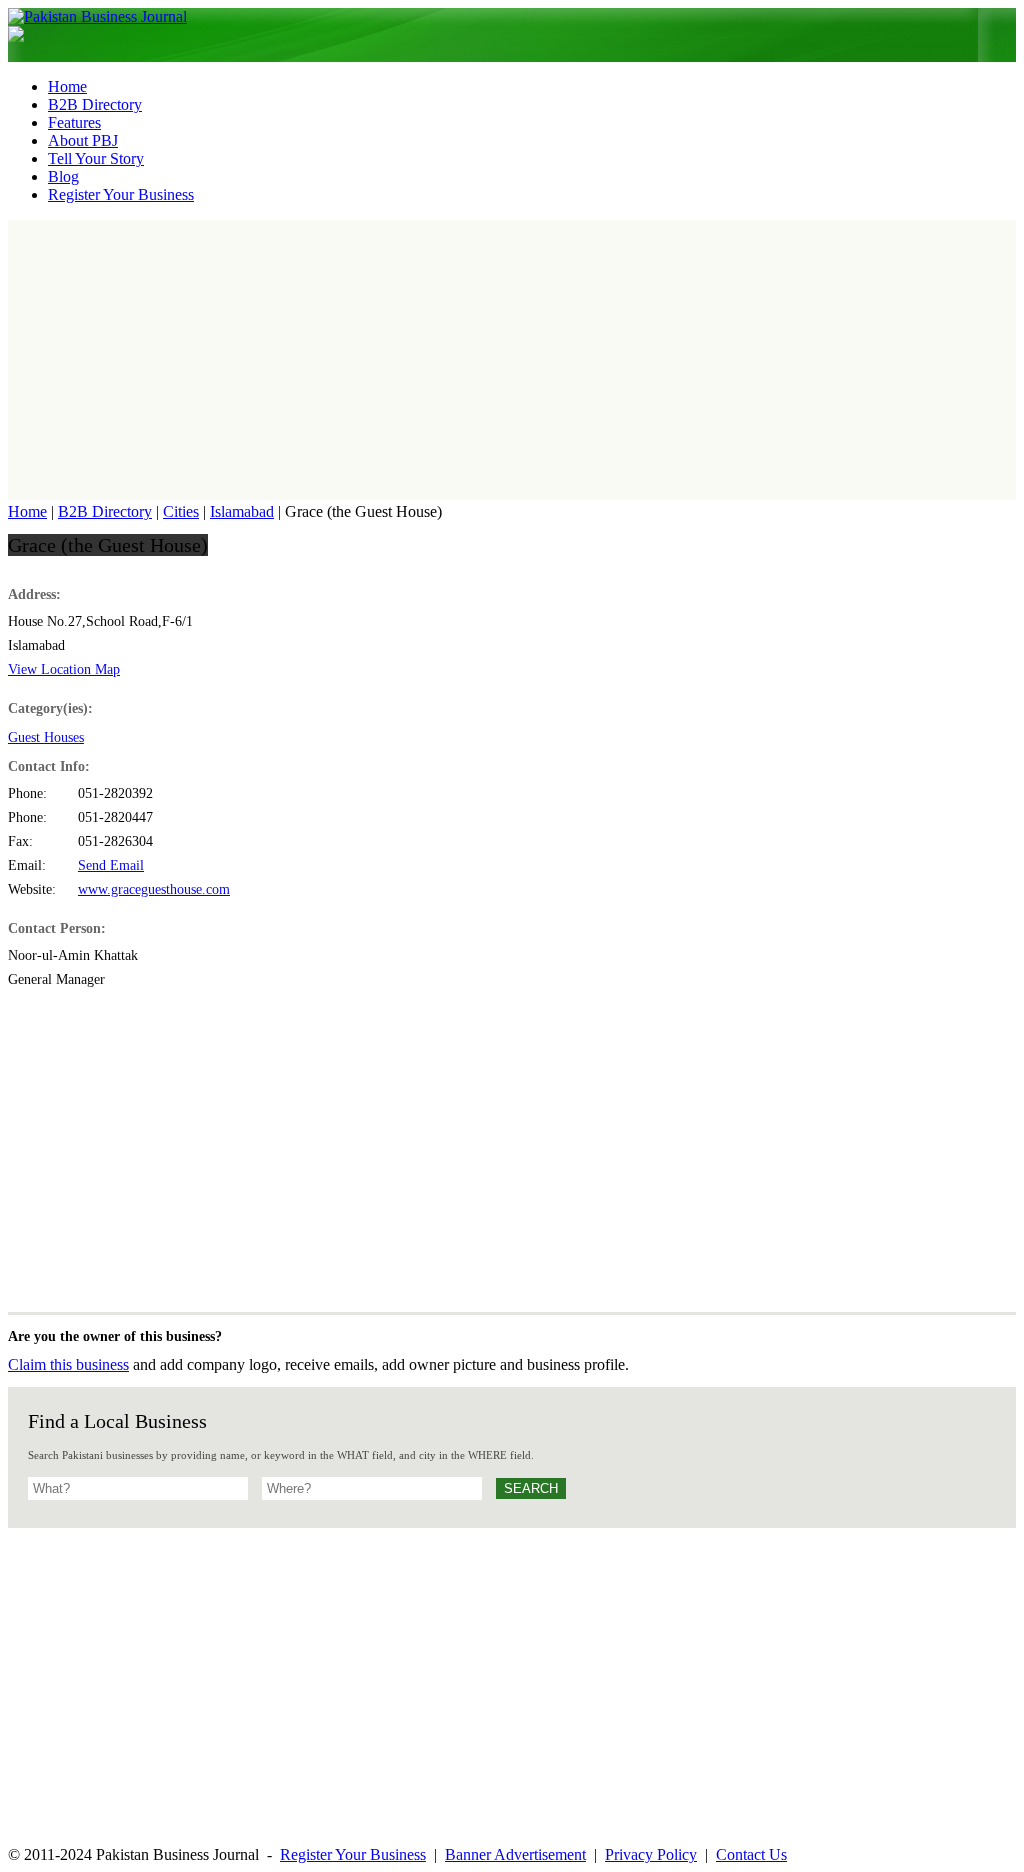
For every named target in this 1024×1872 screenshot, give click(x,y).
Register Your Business (353, 1854)
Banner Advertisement (515, 1854)
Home (27, 511)
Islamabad (242, 511)
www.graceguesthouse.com (154, 889)
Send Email (111, 865)
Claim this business (68, 1364)
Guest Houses (46, 737)
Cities (181, 511)
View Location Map (64, 669)
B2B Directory (105, 511)
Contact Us (751, 1854)
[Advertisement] (512, 360)
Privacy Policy (651, 1854)
